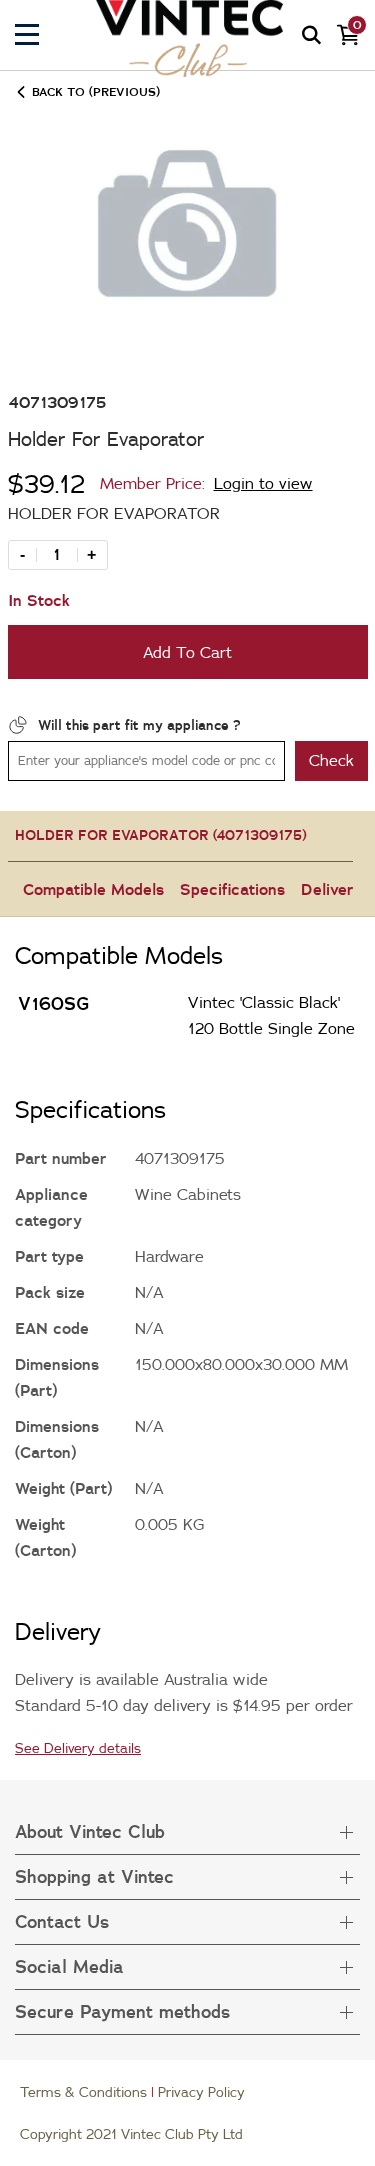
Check (331, 760)
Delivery (332, 889)
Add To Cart (187, 652)
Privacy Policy (201, 2092)
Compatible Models (93, 889)
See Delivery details (78, 1748)
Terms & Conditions (83, 2092)
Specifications (232, 889)
